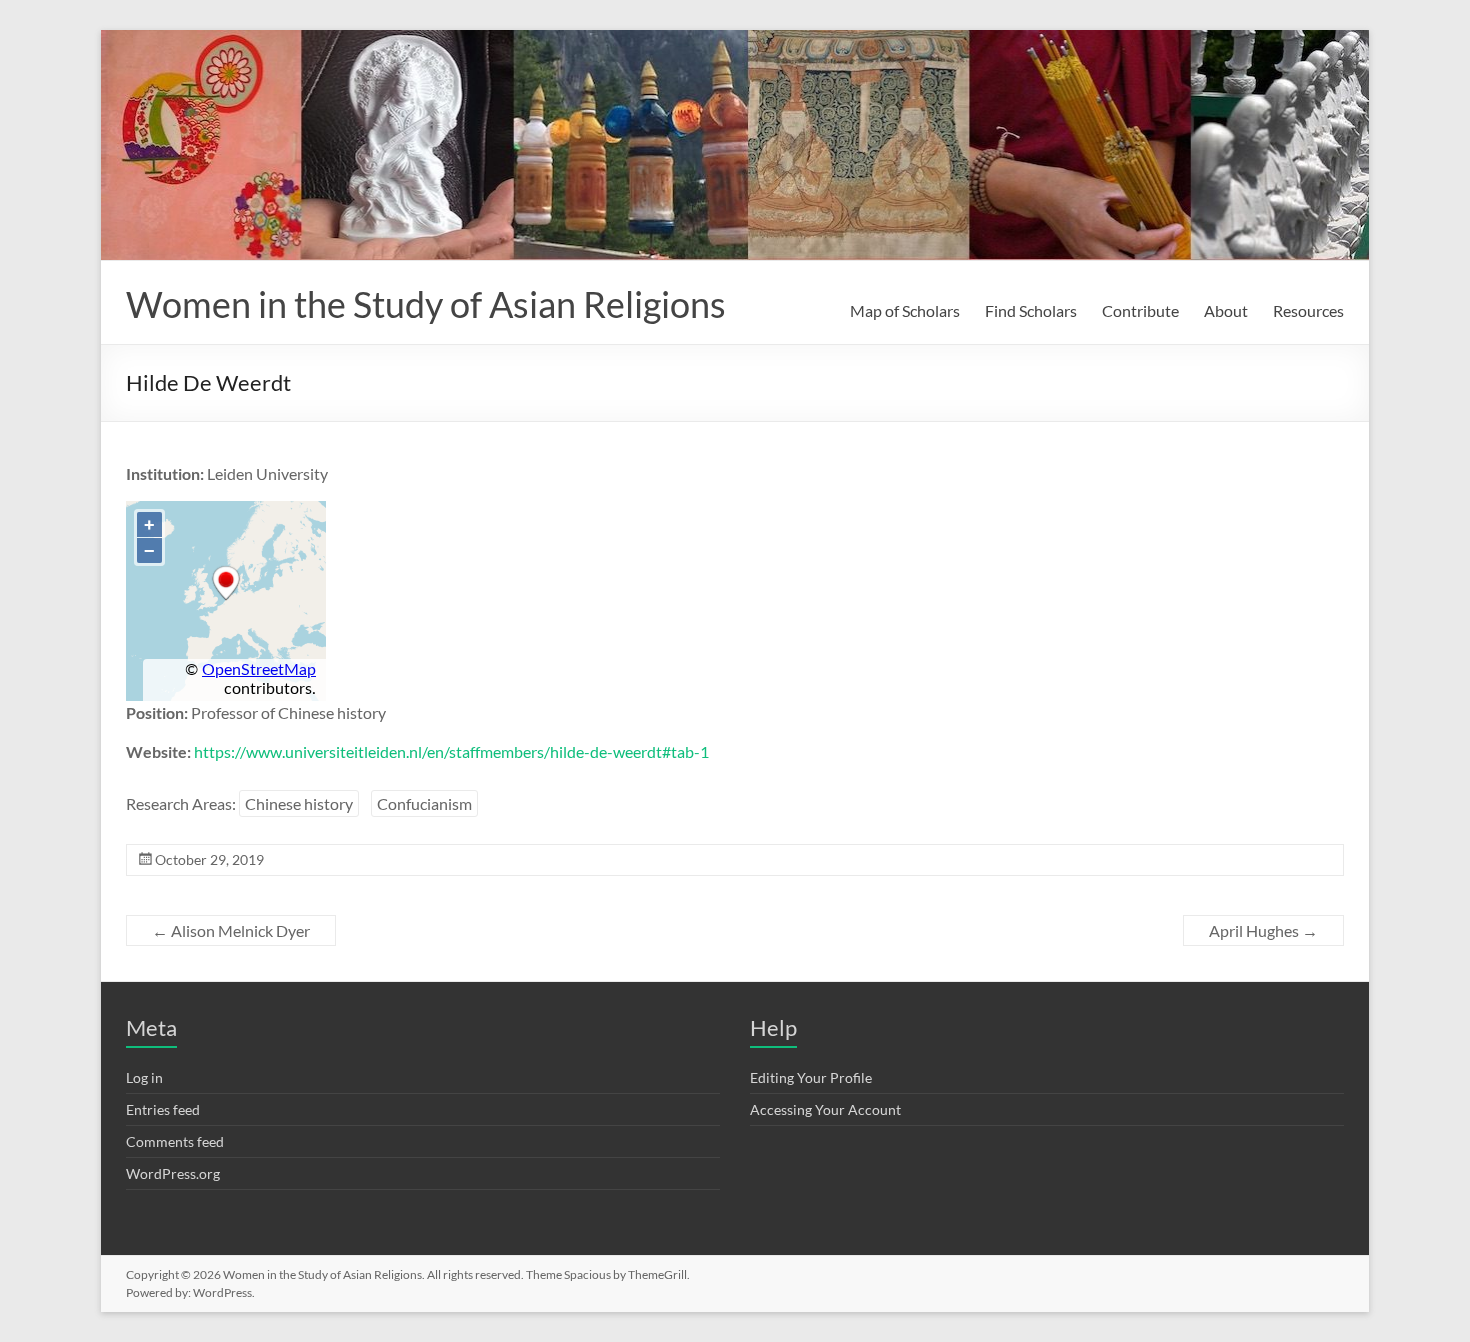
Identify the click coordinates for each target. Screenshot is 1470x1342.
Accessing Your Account (825, 1109)
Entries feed (163, 1109)
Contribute (1140, 310)
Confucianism (424, 803)
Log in (144, 1077)
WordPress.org (173, 1173)
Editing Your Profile (811, 1077)
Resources (1308, 310)
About (1226, 310)
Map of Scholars (905, 310)
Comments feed (175, 1141)
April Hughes (1263, 930)
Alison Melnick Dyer (231, 930)
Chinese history (299, 803)
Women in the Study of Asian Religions (426, 304)
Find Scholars (1031, 310)
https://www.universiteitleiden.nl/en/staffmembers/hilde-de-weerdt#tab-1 (451, 751)
